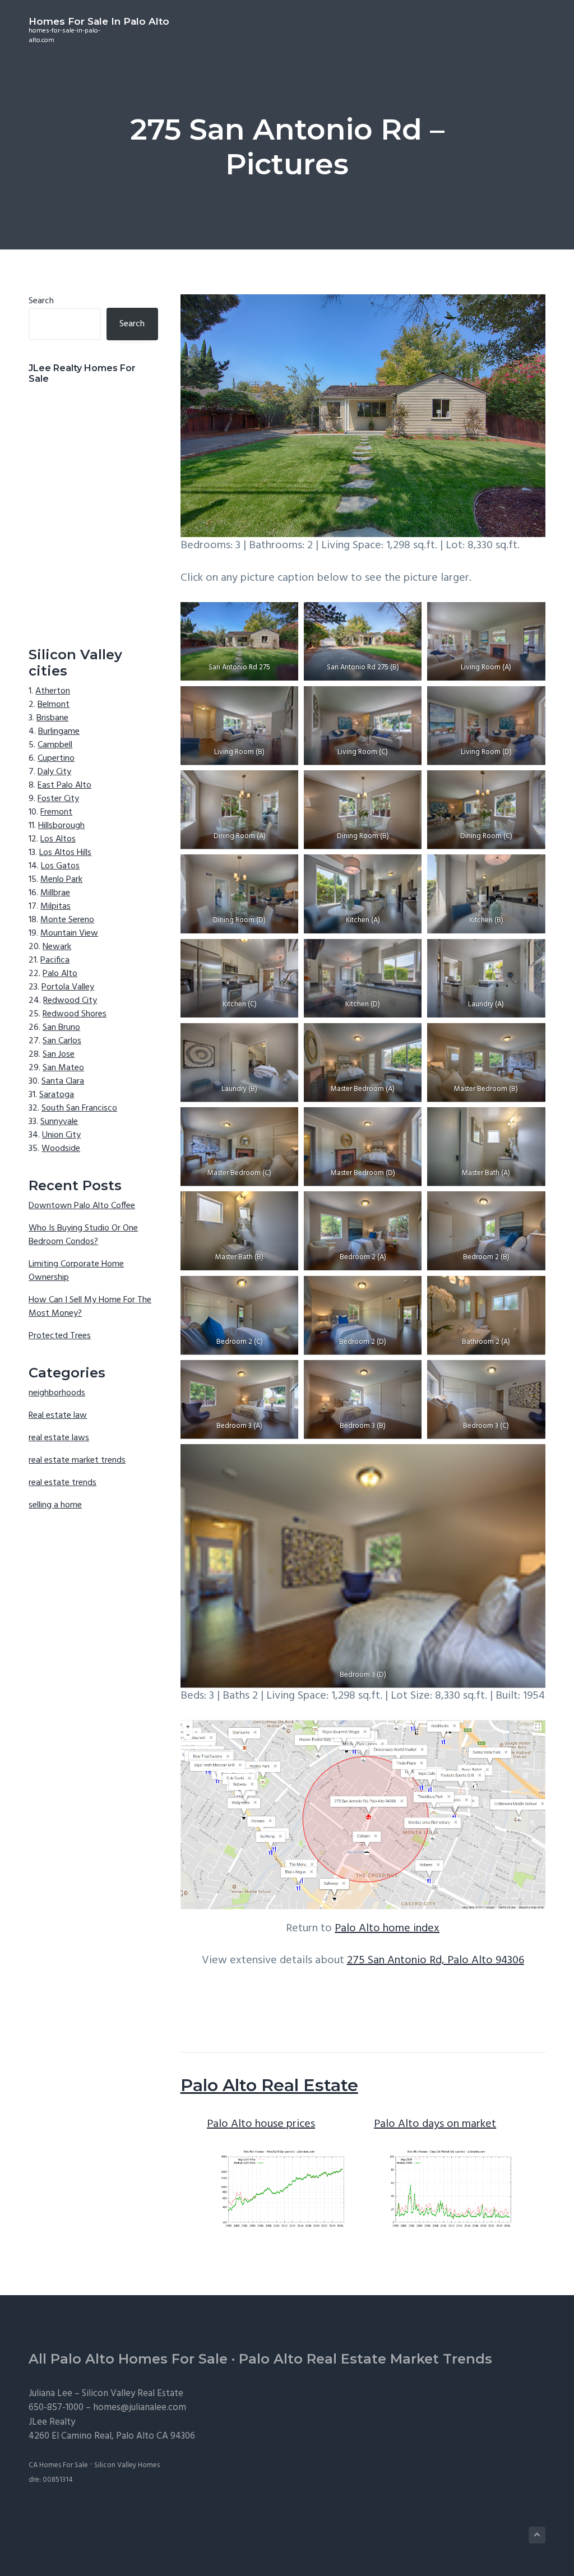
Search (41, 301)
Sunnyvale (59, 1122)
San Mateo (63, 1068)
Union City (61, 1135)
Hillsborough (61, 826)
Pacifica (55, 960)
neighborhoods (57, 1393)
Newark (57, 947)
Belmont (54, 705)
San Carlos (62, 1041)
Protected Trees (60, 1336)
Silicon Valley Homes (127, 2465)
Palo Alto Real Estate (269, 2085)
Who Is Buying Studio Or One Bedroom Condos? (83, 1235)
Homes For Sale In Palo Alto (99, 21)
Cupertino (56, 759)
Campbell (55, 745)
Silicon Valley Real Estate (133, 2394)
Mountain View (69, 933)
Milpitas (55, 907)
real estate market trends (77, 1460)
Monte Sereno (67, 920)
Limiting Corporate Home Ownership (76, 1271)
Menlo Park (61, 880)
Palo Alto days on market (435, 2124)
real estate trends (63, 1483)
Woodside (61, 1149)
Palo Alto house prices (261, 2124)
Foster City (58, 799)
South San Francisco (79, 1108)
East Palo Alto (64, 785)
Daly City (54, 772)
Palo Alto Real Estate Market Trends (365, 2359)
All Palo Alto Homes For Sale (128, 2359)
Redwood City (70, 1001)
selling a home (55, 1505)
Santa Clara (63, 1081)
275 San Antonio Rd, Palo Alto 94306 (436, 1960)
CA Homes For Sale (58, 2465)
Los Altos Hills (65, 853)
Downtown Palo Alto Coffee (82, 1206)
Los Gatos (60, 866)
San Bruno (61, 1028)
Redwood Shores (75, 1014)
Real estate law (58, 1416)
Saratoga (57, 1095)
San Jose (59, 1055)
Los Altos (58, 839)
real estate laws (59, 1438)
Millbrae (55, 893)
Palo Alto (60, 974)
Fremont (56, 812)
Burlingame (59, 732)
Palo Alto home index (387, 1928)
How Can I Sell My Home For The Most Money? (90, 1307)
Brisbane (52, 718)
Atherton (53, 691)
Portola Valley (68, 987)
